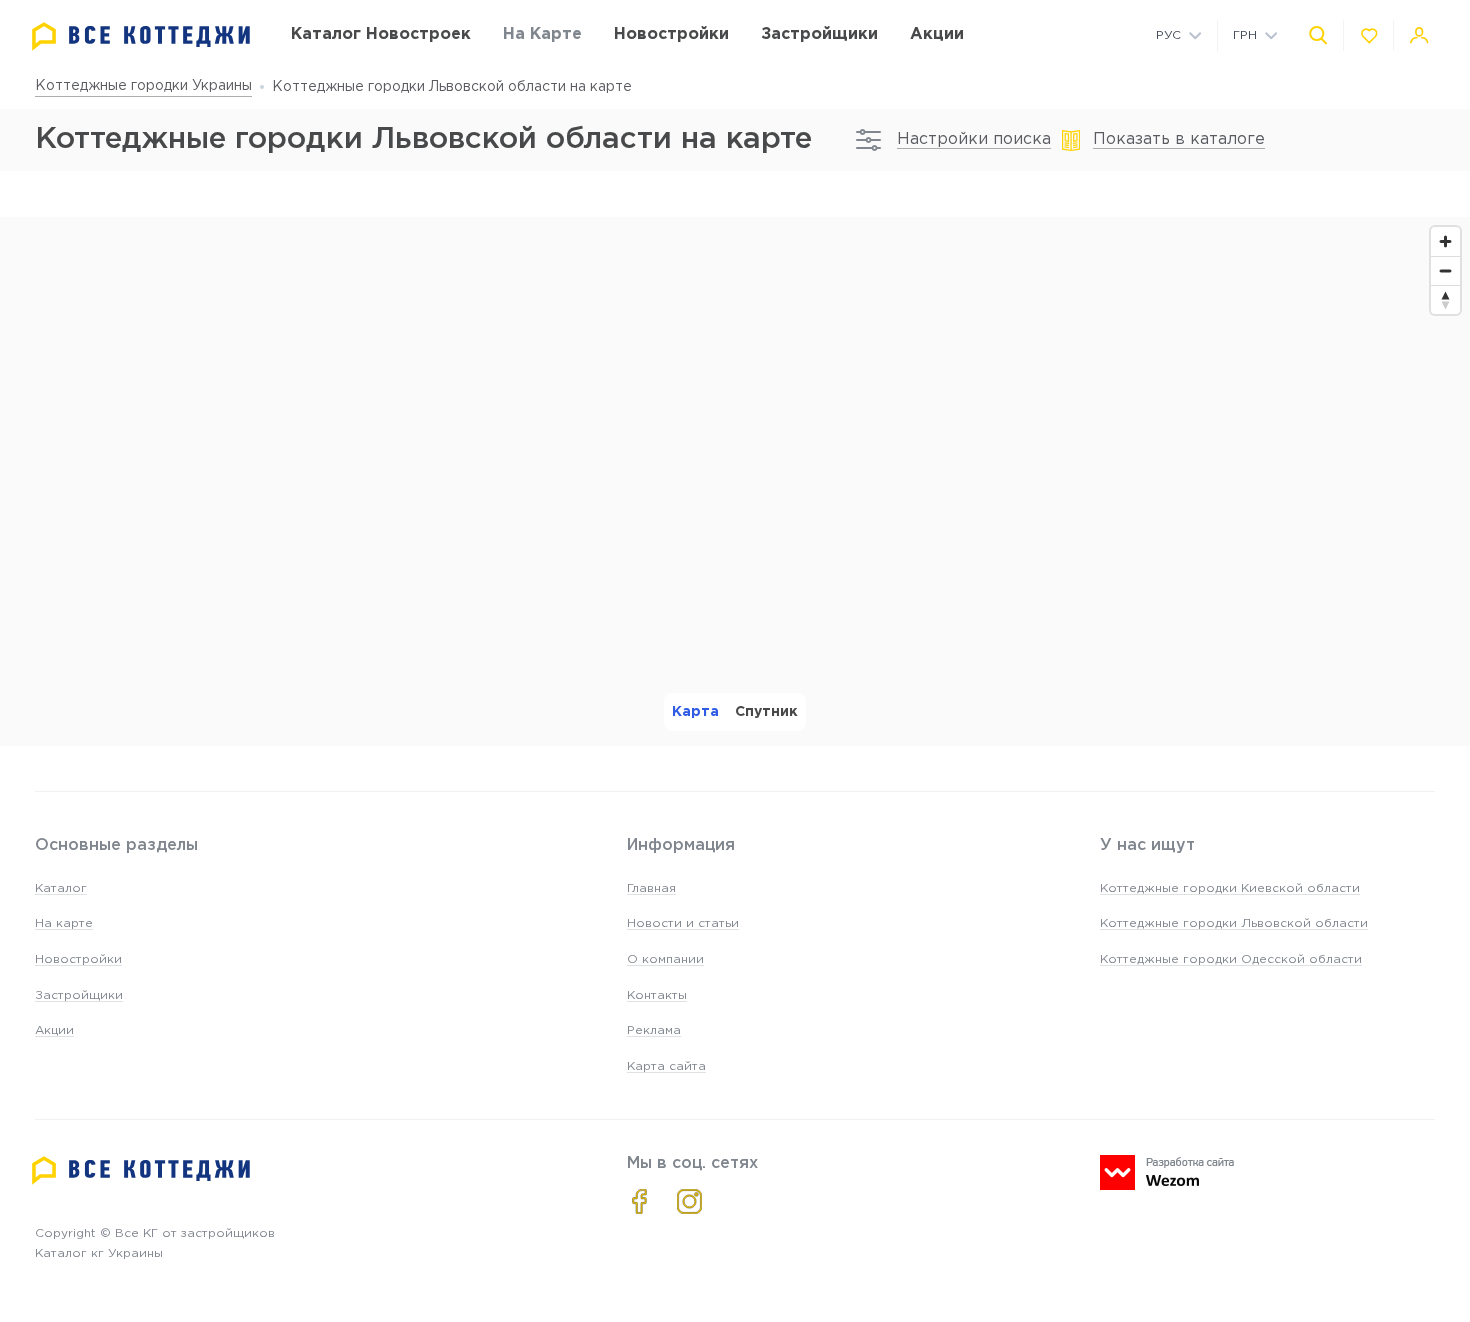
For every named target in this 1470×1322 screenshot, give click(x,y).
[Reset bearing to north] (1445, 299)
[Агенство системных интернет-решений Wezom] (1167, 1172)
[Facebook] (639, 1201)
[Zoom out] (1445, 270)
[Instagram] (689, 1201)
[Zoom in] (1445, 241)
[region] (735, 481)
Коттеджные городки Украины (143, 86)
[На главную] (141, 36)
